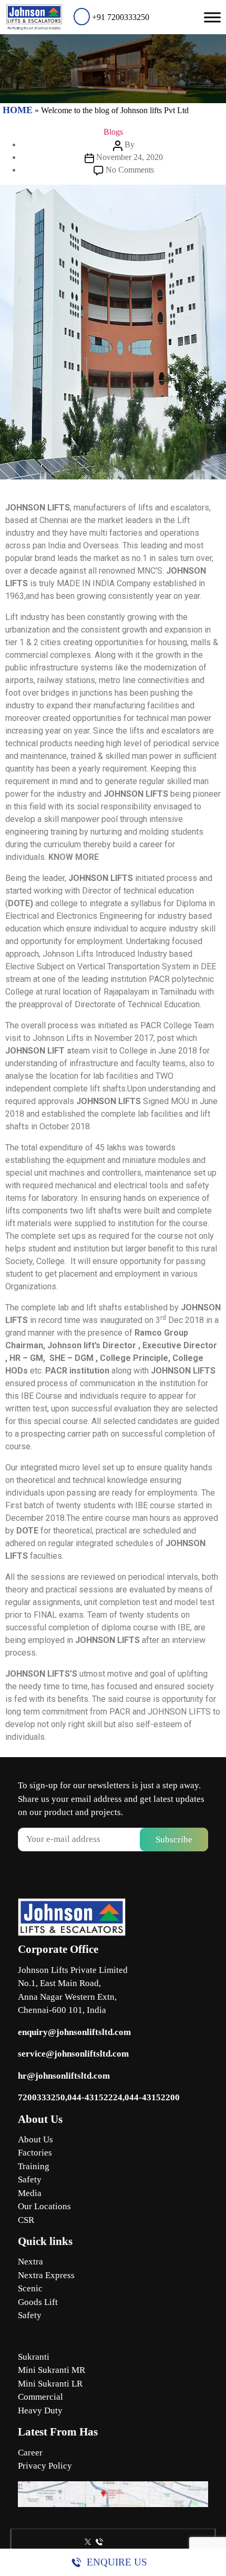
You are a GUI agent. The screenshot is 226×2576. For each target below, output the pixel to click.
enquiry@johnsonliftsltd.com (74, 2032)
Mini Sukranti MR (52, 2370)
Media (30, 2193)
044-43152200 (152, 2097)
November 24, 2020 (130, 157)
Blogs (113, 132)
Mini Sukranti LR (50, 2384)
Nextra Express (46, 2275)
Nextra (30, 2262)
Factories (35, 2153)
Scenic (30, 2288)
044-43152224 (95, 2097)
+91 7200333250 (120, 17)
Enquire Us (117, 2562)
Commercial (40, 2397)
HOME (18, 110)
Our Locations (44, 2206)
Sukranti (34, 2357)
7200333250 (42, 2097)
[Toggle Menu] (212, 17)
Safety (30, 2179)
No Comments (130, 170)
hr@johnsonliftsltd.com (64, 2076)
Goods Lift (38, 2302)
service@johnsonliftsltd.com (73, 2054)
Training (34, 2166)
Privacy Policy (45, 2466)
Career (30, 2453)
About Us (35, 2139)
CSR (26, 2220)
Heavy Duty (40, 2410)
